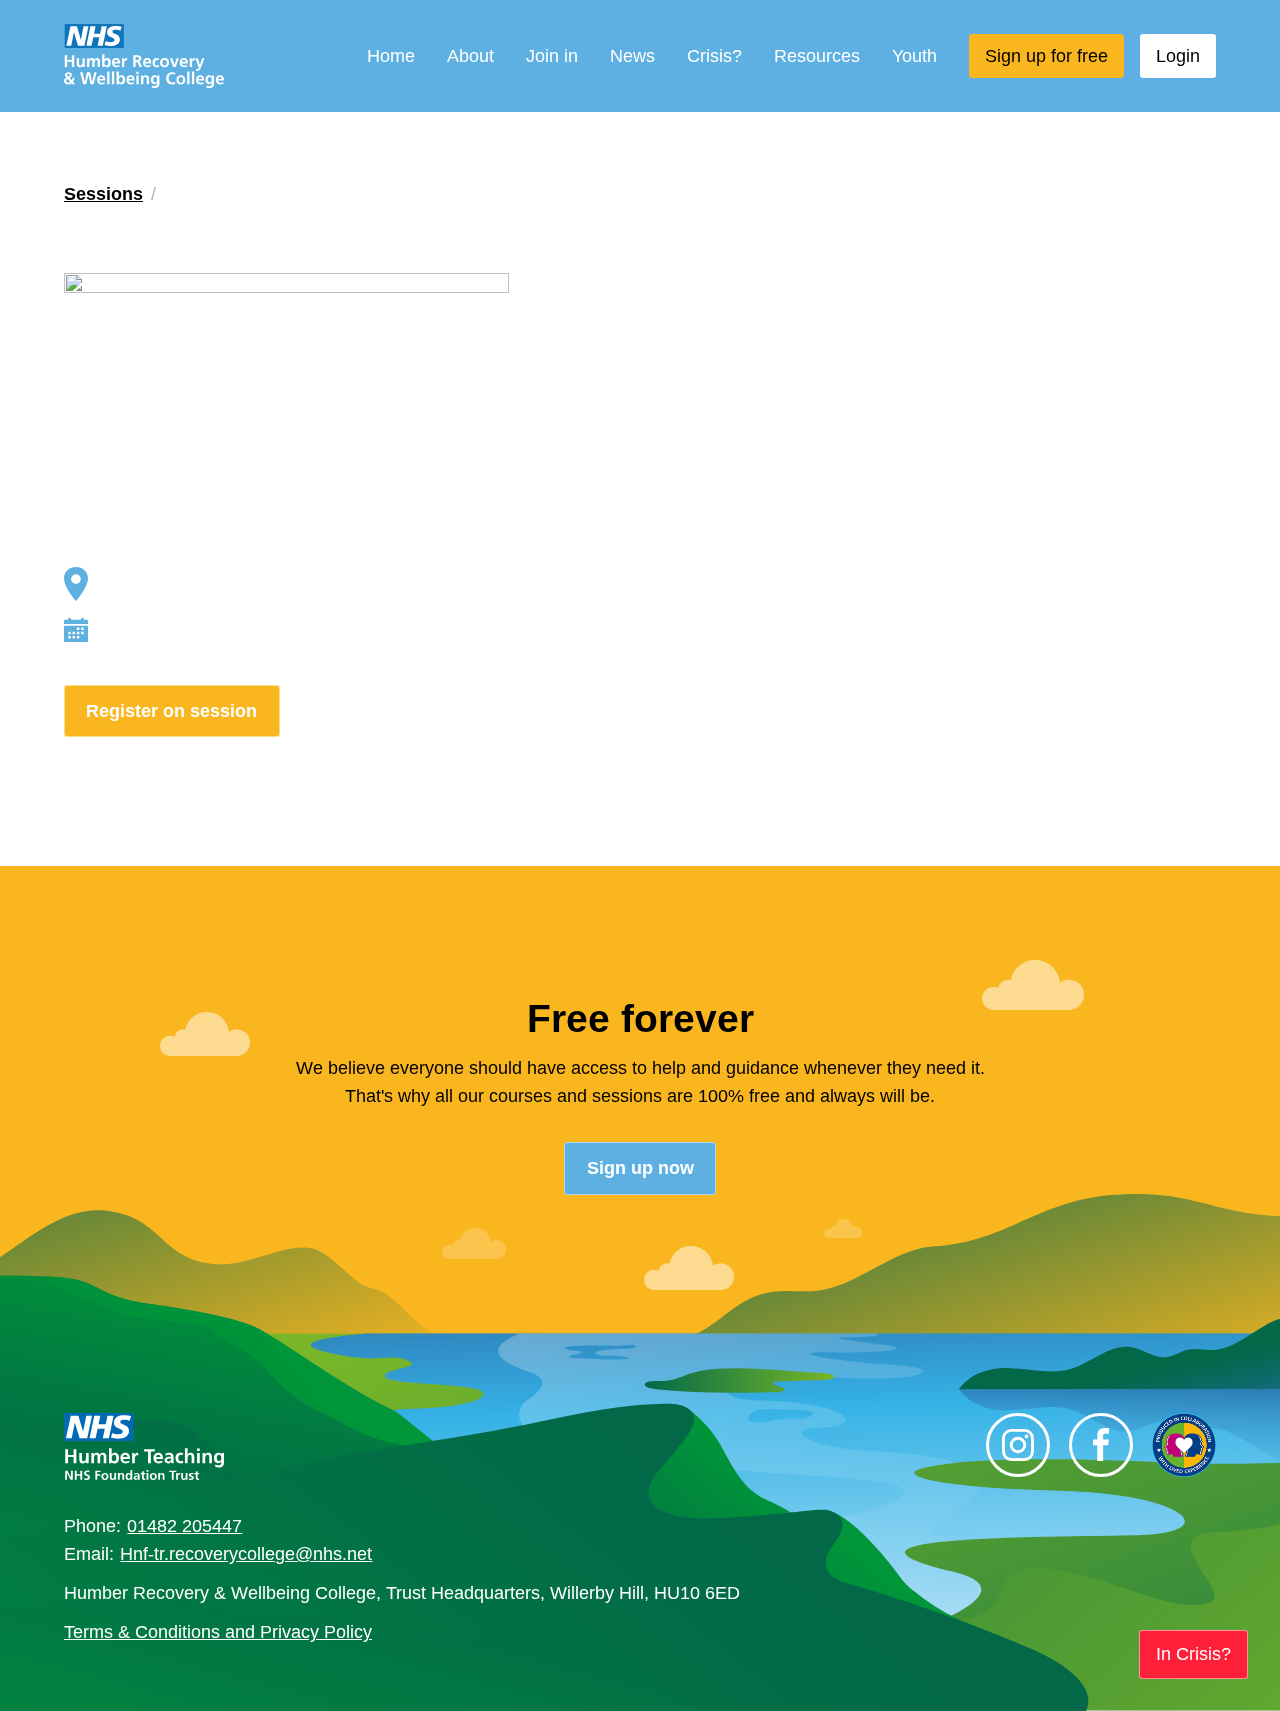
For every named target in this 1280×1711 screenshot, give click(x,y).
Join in (552, 56)
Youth (914, 56)
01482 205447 (184, 1526)
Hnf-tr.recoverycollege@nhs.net (246, 1554)
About (470, 56)
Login (1178, 56)
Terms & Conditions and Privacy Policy (218, 1632)
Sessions (103, 194)
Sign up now (640, 1168)
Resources (817, 56)
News (632, 56)
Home (391, 56)
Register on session (171, 711)
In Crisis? (1193, 1654)
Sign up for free (1046, 56)
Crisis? (714, 56)
